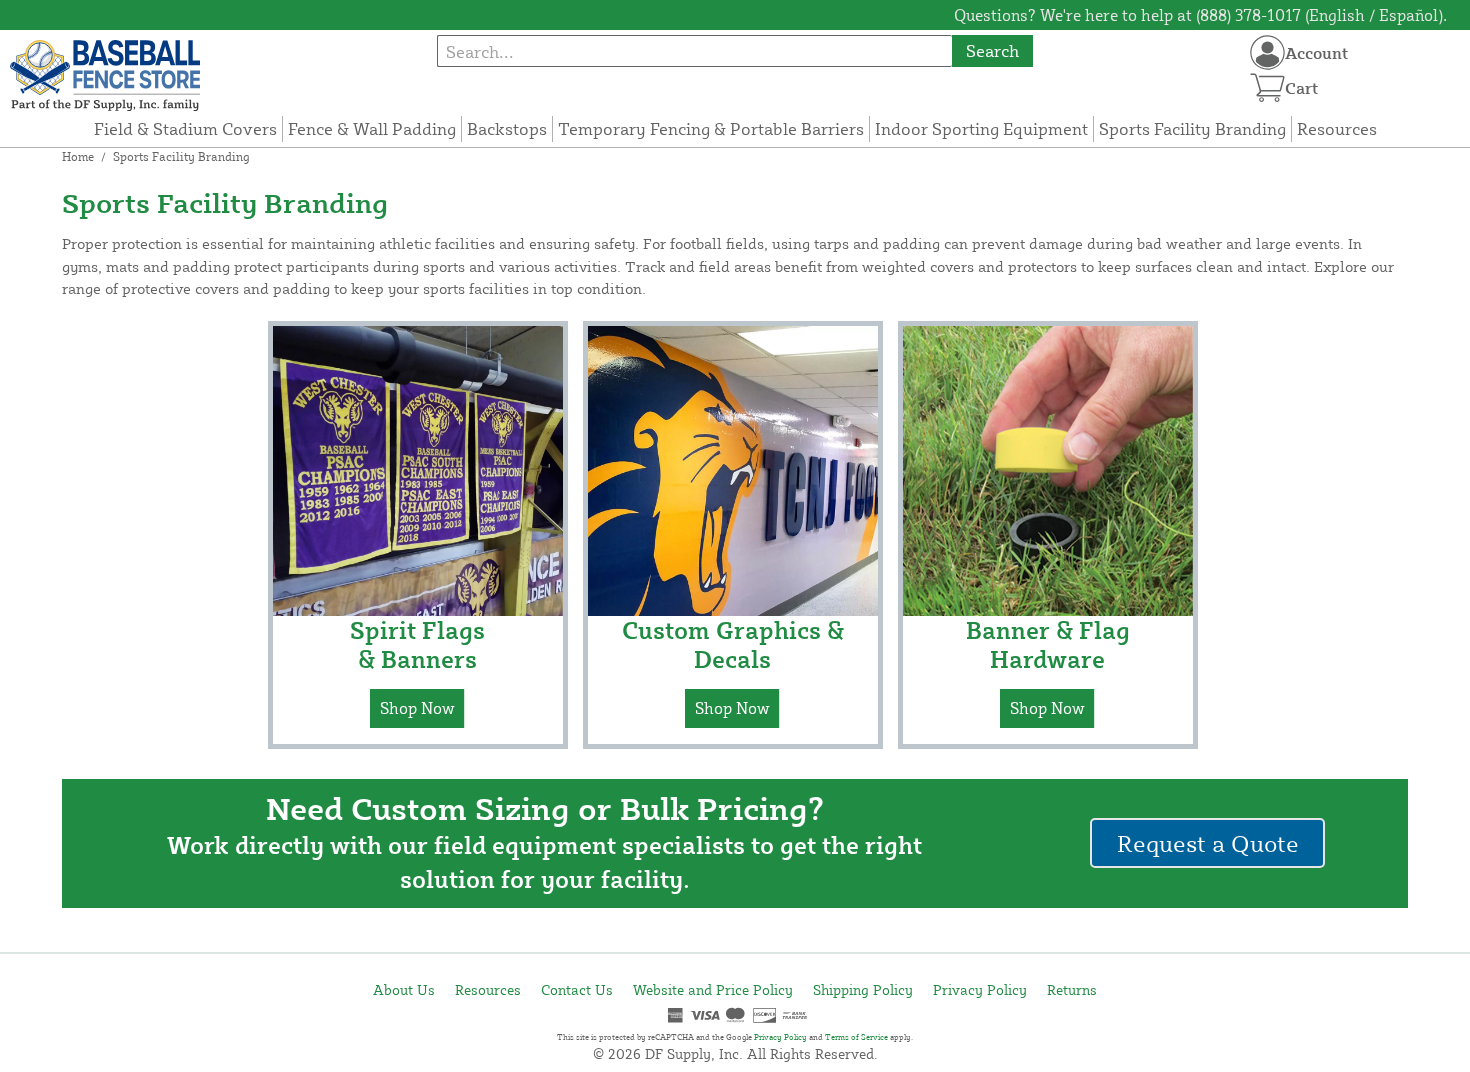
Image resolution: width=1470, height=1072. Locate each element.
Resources (1337, 128)
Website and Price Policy (713, 989)
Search (992, 50)
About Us (404, 989)
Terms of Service (856, 1037)
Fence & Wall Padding (372, 128)
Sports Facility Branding (1192, 128)
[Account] (1267, 52)
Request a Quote (1208, 843)
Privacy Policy (980, 989)
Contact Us (577, 989)
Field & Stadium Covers (185, 128)
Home (78, 156)
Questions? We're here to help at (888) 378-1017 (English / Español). (1200, 15)
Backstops (507, 128)
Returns (1072, 989)
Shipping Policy (863, 989)
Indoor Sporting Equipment (981, 128)
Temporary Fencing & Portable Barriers (711, 128)
